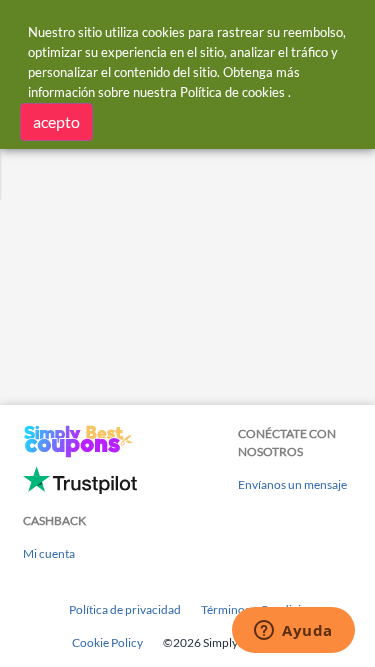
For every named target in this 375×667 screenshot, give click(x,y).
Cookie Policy (107, 642)
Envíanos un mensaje (292, 484)
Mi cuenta (49, 553)
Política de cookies (232, 92)
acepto (56, 121)
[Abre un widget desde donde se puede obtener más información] (293, 632)
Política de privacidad (125, 609)
